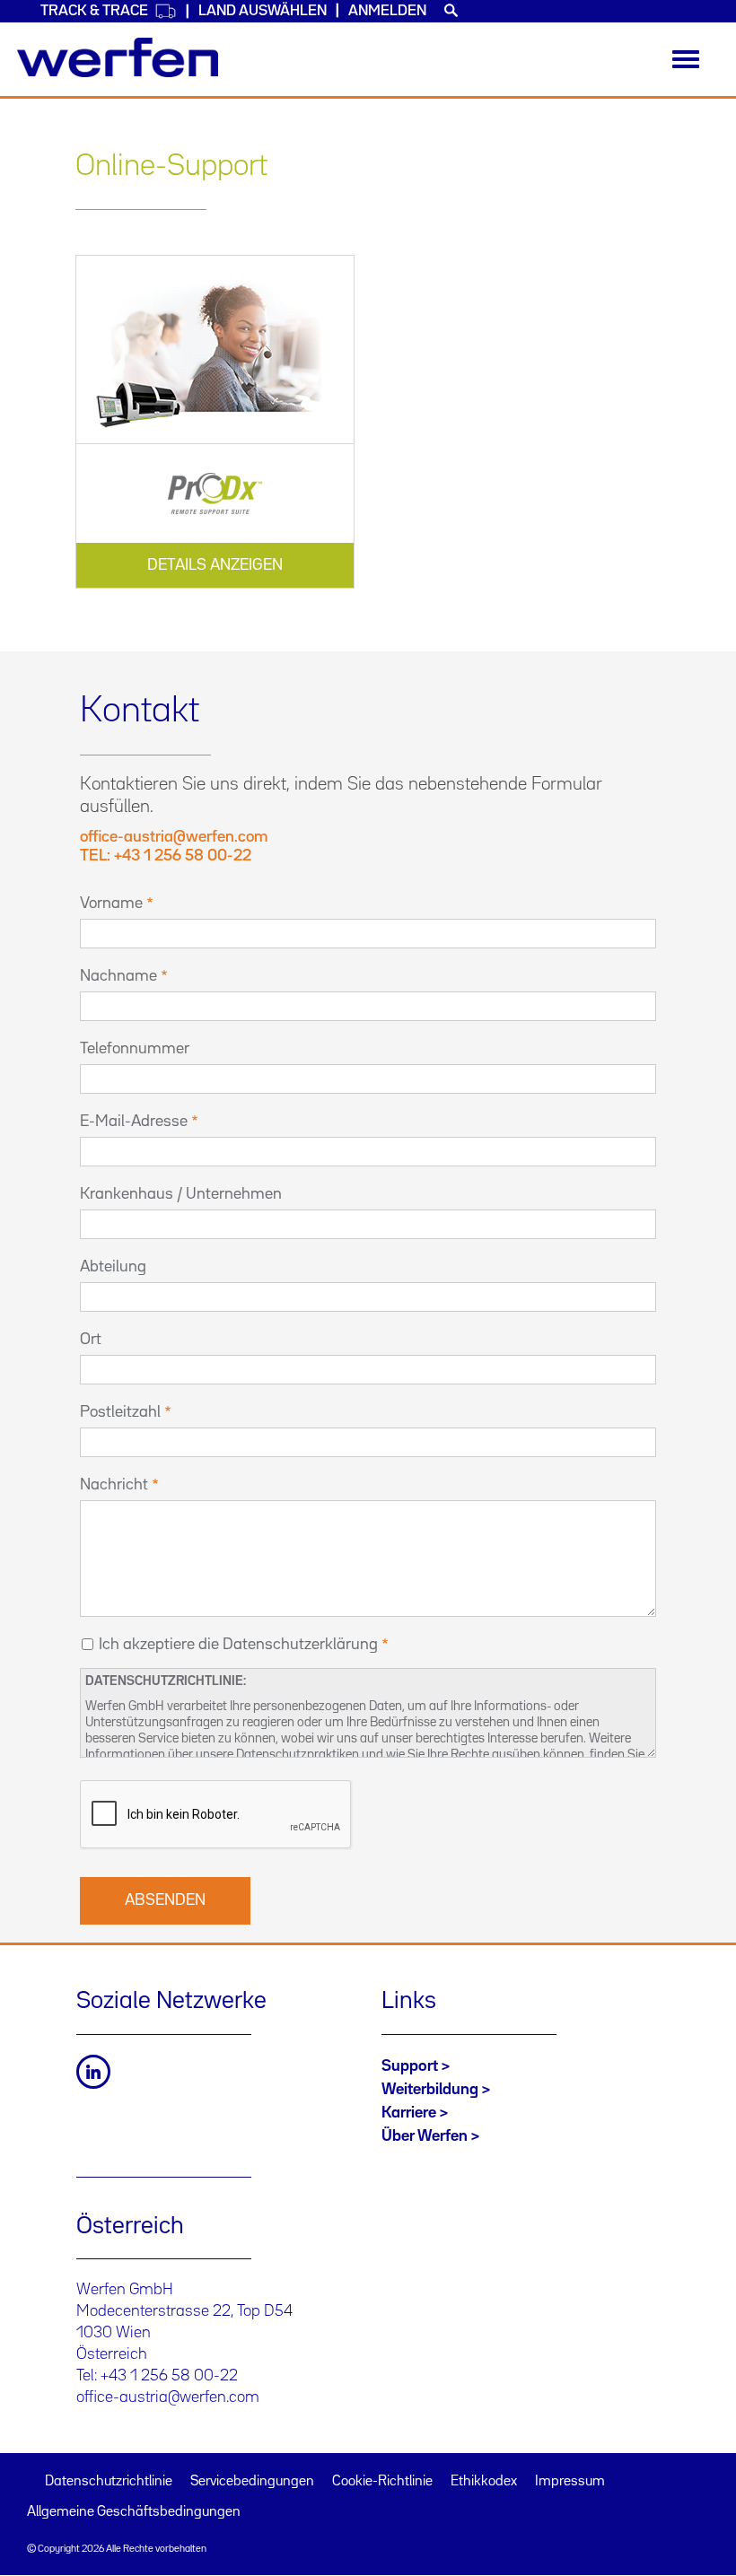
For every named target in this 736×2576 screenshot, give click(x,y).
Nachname (118, 976)
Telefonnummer (135, 1049)
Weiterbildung (430, 2090)
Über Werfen (425, 2136)
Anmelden (387, 11)
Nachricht (114, 1485)
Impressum (570, 2482)
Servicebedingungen (252, 2482)
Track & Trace (94, 11)
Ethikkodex (484, 2482)
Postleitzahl (120, 1412)
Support (410, 2066)
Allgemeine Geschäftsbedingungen (134, 2512)
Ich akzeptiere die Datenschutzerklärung (238, 1645)
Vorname (111, 904)
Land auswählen (263, 11)
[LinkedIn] (93, 2072)
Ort (91, 1340)
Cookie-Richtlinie (382, 2482)
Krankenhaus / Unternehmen (181, 1194)
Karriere (409, 2113)
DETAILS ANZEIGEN (215, 565)
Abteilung (113, 1267)
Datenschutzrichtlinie (109, 2482)
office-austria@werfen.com (168, 2397)
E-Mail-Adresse (134, 1122)
